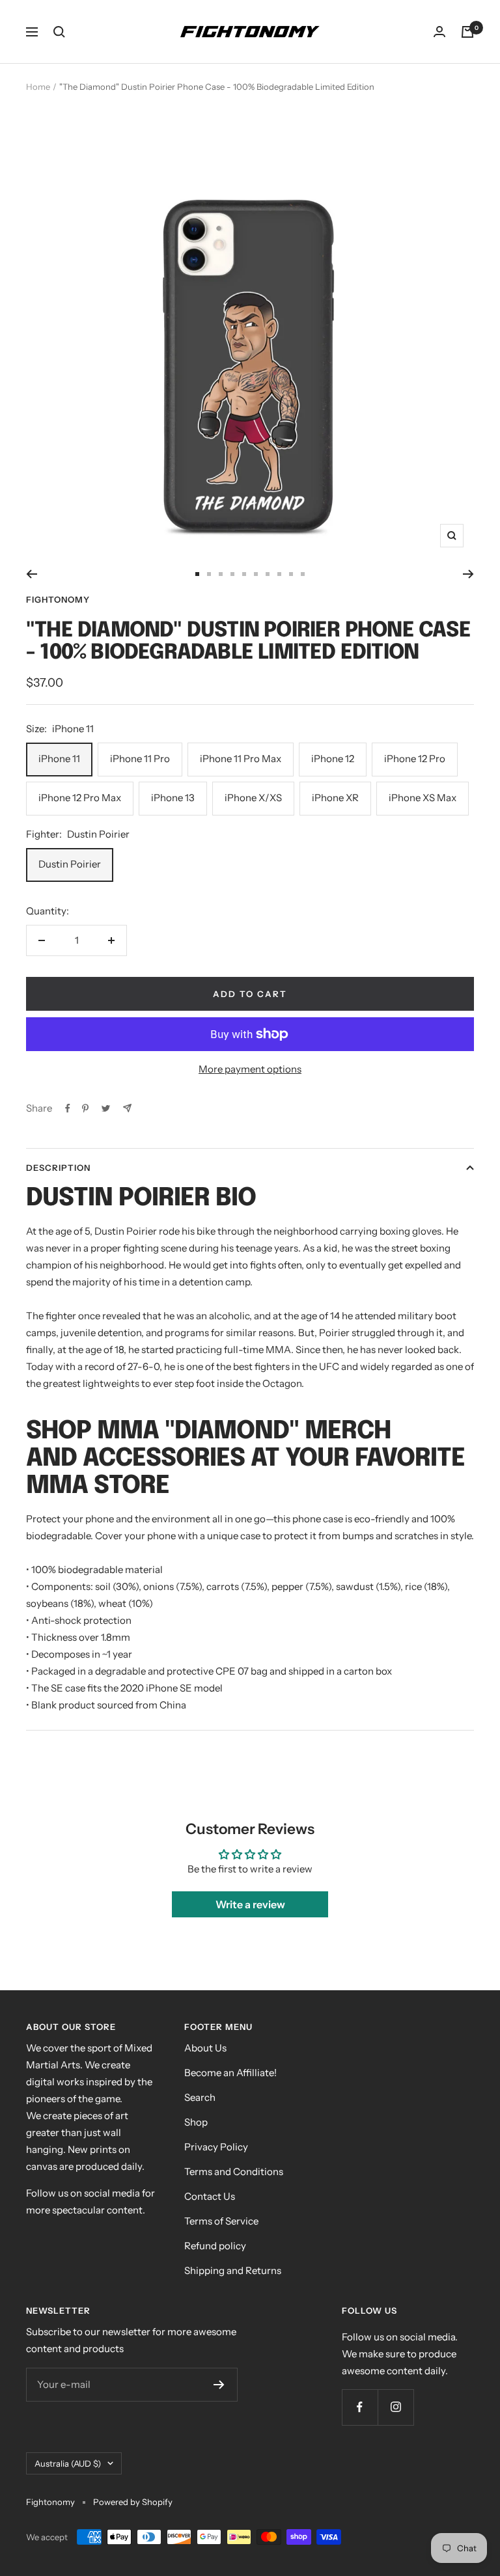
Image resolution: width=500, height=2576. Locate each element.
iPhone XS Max (423, 798)
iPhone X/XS (253, 798)
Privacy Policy (216, 2147)
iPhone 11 (59, 759)
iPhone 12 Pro (415, 759)
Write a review (250, 1904)
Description (58, 1168)
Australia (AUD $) (68, 2463)
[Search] (59, 32)
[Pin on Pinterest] (85, 1108)
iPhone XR (335, 798)
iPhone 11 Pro (140, 759)
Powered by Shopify (133, 2502)
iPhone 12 (333, 759)
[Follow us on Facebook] (360, 2407)
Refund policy (215, 2246)
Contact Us (210, 2196)
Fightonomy (58, 599)
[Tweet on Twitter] (106, 1108)
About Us (205, 2048)
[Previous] (32, 574)
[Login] (439, 32)
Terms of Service (221, 2221)
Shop (196, 2122)
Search (200, 2097)
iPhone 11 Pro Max (241, 759)
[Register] (219, 2385)
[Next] (468, 574)
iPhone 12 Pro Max (80, 798)
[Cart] (467, 32)
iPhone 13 (173, 798)
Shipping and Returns (233, 2270)
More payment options (250, 1069)
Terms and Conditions (234, 2172)
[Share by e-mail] (127, 1108)
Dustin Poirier (70, 864)
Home (38, 87)
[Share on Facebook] (68, 1108)
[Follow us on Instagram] (396, 2407)
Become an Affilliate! (230, 2073)
